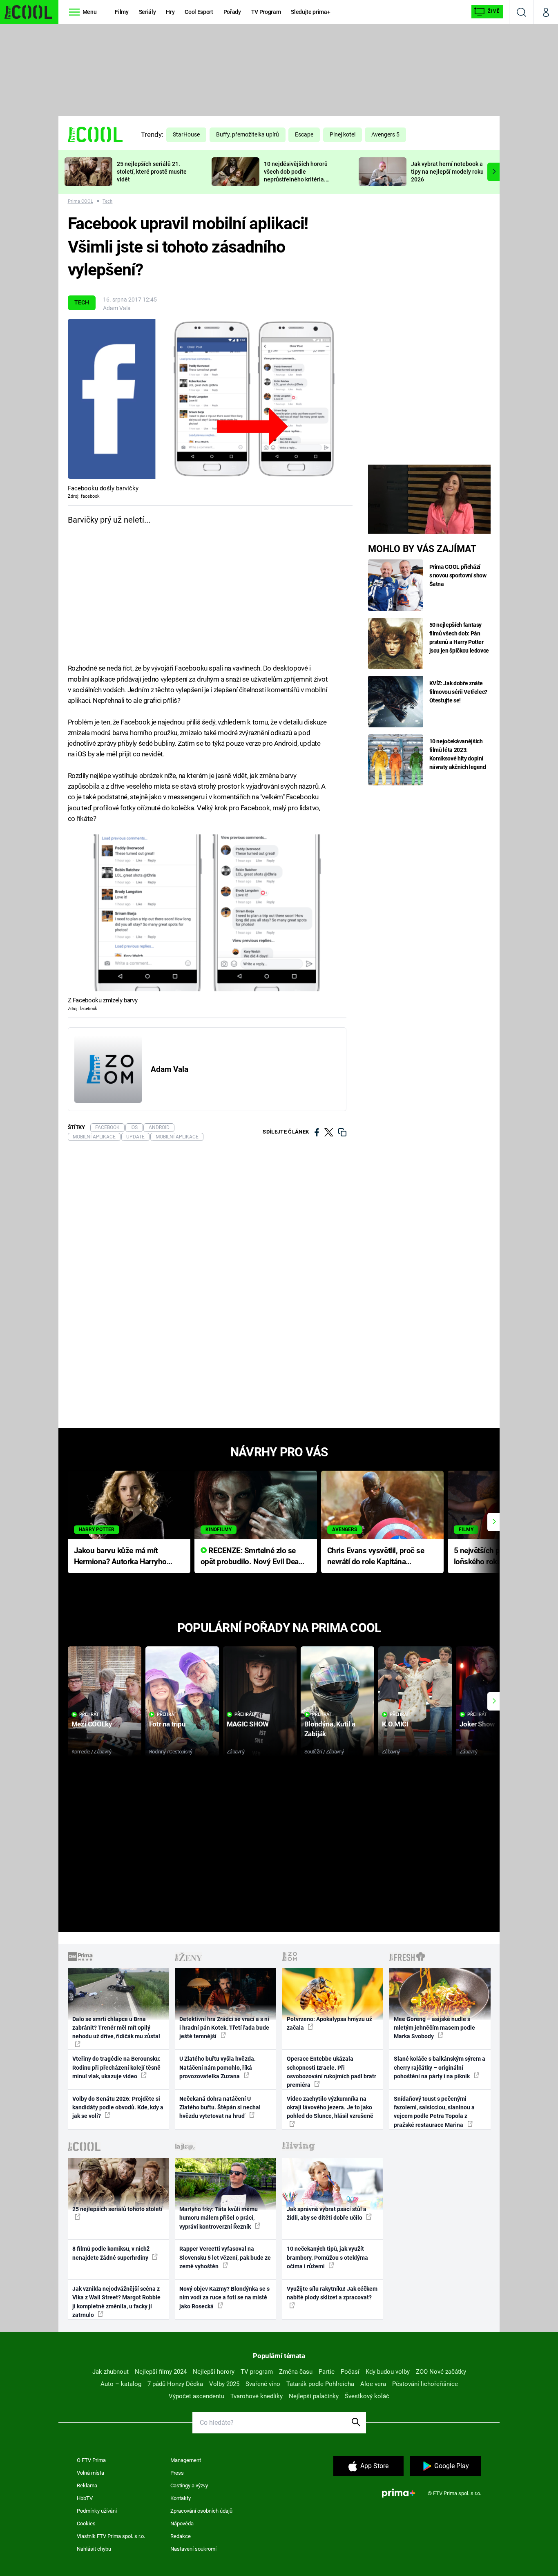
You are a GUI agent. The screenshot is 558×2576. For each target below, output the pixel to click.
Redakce (181, 2536)
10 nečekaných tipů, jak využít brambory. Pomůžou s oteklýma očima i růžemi (327, 2257)
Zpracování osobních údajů (201, 2511)
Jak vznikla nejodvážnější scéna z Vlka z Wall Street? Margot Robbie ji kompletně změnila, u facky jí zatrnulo (116, 2302)
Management (186, 2460)
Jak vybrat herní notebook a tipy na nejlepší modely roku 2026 (447, 172)
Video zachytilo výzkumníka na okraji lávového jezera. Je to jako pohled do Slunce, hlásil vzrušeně (330, 2108)
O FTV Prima (91, 2460)
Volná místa (90, 2473)
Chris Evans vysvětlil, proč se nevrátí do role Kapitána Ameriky (376, 1557)
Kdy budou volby (388, 2372)
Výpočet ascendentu (196, 2396)
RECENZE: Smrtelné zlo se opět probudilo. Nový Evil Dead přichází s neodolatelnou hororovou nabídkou (252, 1557)
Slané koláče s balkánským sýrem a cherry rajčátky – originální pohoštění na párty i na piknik (440, 2067)
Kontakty (181, 2498)
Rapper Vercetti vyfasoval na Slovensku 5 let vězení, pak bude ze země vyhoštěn (225, 2257)
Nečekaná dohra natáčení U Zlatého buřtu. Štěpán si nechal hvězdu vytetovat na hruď (220, 2108)
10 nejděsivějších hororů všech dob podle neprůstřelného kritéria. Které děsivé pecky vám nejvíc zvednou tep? (296, 179)
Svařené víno (263, 2384)
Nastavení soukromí (193, 2549)
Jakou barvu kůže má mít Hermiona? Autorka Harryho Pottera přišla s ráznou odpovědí (120, 1557)
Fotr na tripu (167, 1724)
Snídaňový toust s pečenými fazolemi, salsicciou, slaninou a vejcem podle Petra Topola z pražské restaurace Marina (434, 2112)
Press (177, 2473)
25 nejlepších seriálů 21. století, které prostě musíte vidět (152, 172)
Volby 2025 (224, 2384)
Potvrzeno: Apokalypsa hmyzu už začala (329, 2023)
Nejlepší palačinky (314, 2396)
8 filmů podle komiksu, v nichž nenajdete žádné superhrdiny (111, 2253)
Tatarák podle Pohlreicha (320, 2384)
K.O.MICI (395, 1724)
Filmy (122, 12)
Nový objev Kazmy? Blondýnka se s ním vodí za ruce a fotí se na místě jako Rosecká (224, 2298)
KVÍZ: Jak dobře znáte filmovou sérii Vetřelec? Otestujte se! (459, 692)
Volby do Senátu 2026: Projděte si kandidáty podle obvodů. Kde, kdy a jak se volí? (118, 2108)
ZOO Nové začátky (441, 2372)
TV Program (266, 12)
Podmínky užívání (97, 2511)
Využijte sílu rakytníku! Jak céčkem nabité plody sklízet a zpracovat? (332, 2293)
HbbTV (85, 2498)
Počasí (350, 2372)
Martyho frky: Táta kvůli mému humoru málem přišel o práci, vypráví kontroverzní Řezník (219, 2218)
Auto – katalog (121, 2384)
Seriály (147, 12)
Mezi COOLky (92, 1724)
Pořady (232, 12)
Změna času (296, 2372)
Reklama (87, 2485)
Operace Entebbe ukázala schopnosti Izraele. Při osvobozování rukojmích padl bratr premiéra (331, 2072)
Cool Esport (199, 12)
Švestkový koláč (367, 2396)
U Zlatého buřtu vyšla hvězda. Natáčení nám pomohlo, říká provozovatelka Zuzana (218, 2067)
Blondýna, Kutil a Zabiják (330, 1729)
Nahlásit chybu (94, 2549)
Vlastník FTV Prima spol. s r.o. (111, 2536)
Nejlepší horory (214, 2372)
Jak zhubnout (110, 2372)
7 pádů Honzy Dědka (175, 2384)
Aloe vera (373, 2384)
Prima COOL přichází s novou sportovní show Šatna (458, 575)
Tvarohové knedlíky (257, 2396)
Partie (327, 2372)
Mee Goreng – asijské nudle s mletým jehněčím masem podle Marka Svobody (434, 2028)
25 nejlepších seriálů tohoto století (117, 2209)
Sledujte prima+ (310, 12)
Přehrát (89, 1714)
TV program (257, 2372)
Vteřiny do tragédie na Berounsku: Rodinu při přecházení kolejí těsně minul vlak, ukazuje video (116, 2067)
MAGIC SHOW (248, 1724)
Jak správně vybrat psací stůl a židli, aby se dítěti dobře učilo (327, 2213)
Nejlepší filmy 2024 (161, 2372)
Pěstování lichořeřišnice (425, 2384)
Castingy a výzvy (189, 2485)
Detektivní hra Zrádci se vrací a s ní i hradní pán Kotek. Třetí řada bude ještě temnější (224, 2028)
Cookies (86, 2523)
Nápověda (182, 2523)
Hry (170, 12)
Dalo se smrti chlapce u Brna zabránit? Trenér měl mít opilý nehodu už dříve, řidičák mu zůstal (116, 2028)
